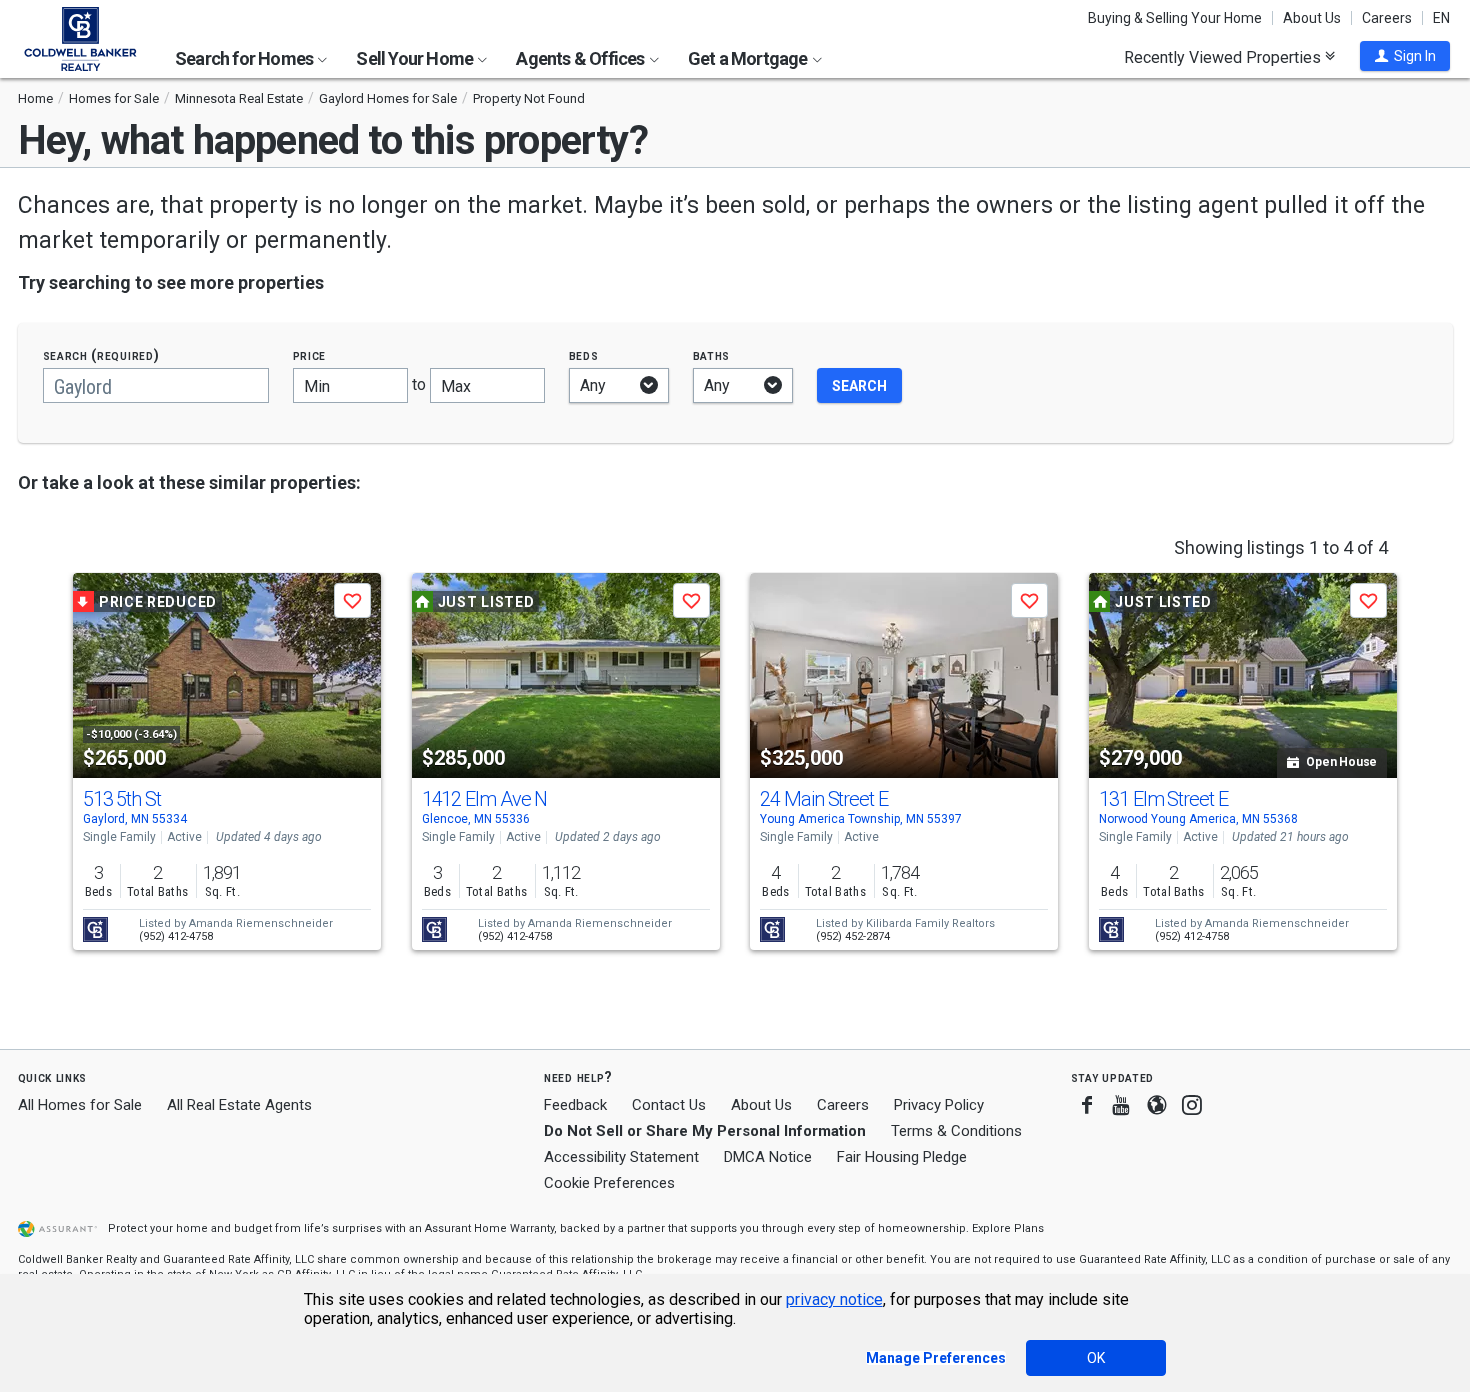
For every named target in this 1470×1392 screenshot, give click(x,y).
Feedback (575, 1105)
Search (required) (101, 355)
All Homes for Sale (80, 1105)
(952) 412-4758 (176, 936)
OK (1096, 1358)
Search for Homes (245, 58)
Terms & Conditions (956, 1131)
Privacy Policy (939, 1105)
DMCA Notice (768, 1157)
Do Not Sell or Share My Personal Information (705, 1131)
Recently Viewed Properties (1224, 57)
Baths (712, 355)
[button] (1405, 56)
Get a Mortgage (749, 58)
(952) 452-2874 (853, 936)
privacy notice (834, 1299)
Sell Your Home (416, 58)
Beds (584, 355)
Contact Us (669, 1105)
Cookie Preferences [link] (609, 1183)
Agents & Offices (581, 58)
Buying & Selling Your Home (1175, 18)
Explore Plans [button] (1008, 1228)
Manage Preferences (936, 1358)
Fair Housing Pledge (902, 1157)
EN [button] (1441, 18)
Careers (1387, 18)
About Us (1312, 18)
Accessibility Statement (621, 1157)
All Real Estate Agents (239, 1105)
